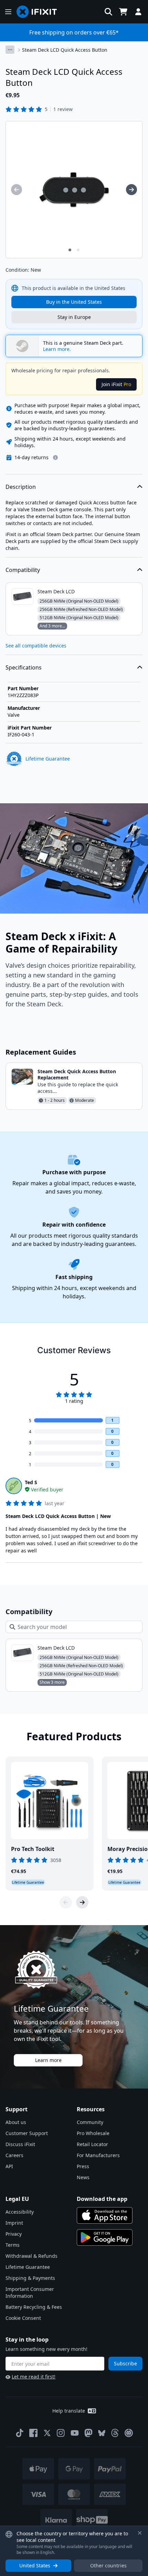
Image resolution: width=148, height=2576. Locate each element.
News (83, 2177)
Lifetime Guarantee (28, 2267)
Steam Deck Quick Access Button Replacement (77, 1074)
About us (16, 2122)
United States (35, 2565)
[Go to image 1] (70, 250)
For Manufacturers (98, 2155)
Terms (13, 2245)
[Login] (138, 12)
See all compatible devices (36, 646)
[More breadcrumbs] (10, 50)
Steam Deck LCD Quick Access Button (65, 50)
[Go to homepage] (40, 12)
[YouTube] (75, 2433)
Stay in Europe (74, 317)
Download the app (102, 2199)
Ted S (31, 1482)
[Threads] (115, 2433)
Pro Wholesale (93, 2133)
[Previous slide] (66, 1902)
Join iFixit (116, 384)
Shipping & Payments (30, 2278)
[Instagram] (61, 2433)
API (9, 2166)
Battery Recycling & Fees (34, 2307)
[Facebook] (33, 2433)
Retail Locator (92, 2144)
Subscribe (125, 2363)
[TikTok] (20, 2433)
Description (21, 487)
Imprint (14, 2223)
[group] (17, 190)
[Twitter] (47, 2433)
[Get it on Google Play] (105, 2237)
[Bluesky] (102, 2433)
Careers (14, 2155)
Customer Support (27, 2133)
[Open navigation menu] (8, 12)
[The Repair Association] (129, 2433)
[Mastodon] (88, 2433)
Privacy (14, 2234)
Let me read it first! (34, 2377)
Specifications (24, 667)
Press (83, 2166)
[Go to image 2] (78, 250)
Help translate (69, 2411)
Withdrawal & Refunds (31, 2256)
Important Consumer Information (30, 2292)
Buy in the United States (74, 302)
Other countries (108, 2565)
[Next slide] (82, 1902)
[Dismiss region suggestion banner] (140, 2533)
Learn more (48, 2060)
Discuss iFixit (20, 2144)
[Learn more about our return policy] (55, 457)
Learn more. (57, 349)
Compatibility (23, 570)
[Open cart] (123, 12)
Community (90, 2122)
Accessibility (20, 2212)
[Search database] (108, 12)
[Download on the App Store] (105, 2215)
